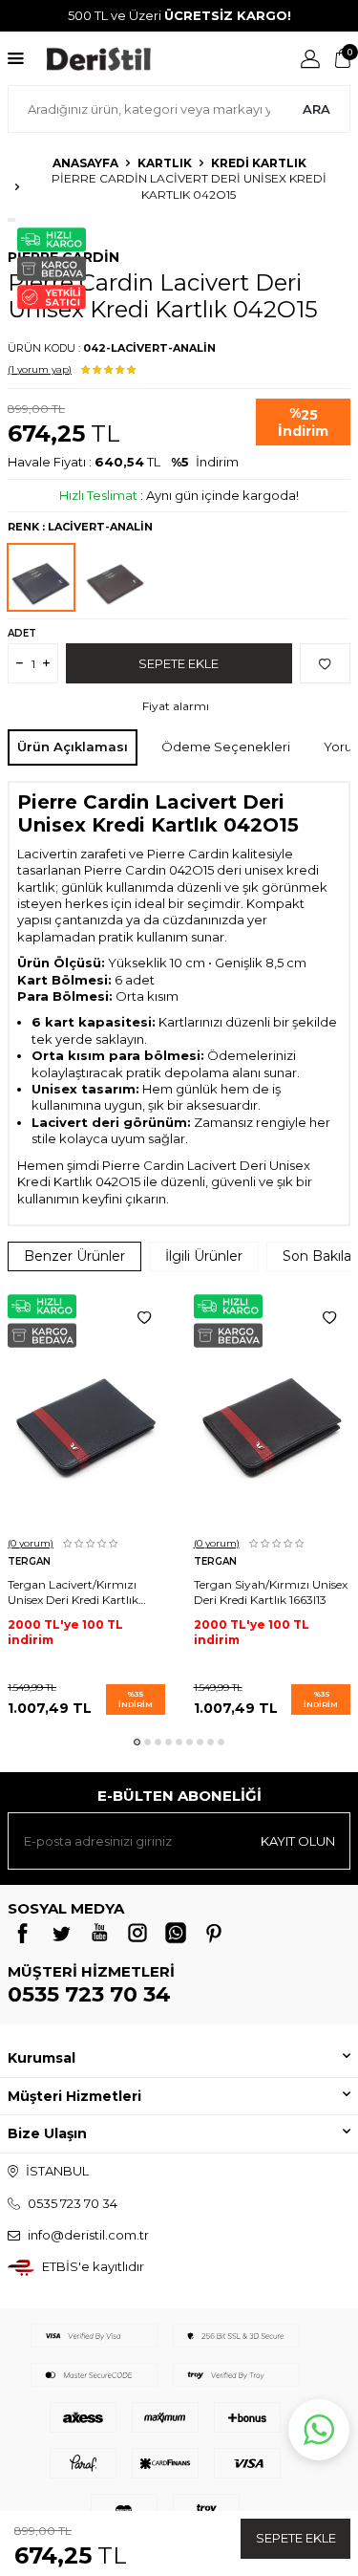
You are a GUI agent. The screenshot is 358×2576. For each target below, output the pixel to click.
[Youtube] (99, 1933)
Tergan (29, 1561)
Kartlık (165, 163)
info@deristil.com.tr (88, 2235)
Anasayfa (85, 163)
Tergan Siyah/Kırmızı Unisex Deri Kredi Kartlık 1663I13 (271, 1592)
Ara (316, 109)
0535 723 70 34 (89, 1994)
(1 (40, 369)
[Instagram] (137, 1933)
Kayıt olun (298, 1841)
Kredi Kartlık (259, 163)
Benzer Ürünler (74, 1256)
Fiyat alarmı (176, 706)
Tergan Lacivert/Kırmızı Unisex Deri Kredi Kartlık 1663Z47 (73, 1592)
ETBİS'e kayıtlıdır (93, 2266)
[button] (137, 1742)
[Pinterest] (214, 1933)
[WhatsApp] (176, 1933)
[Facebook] (23, 1933)
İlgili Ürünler (204, 1256)
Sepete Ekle (296, 2538)
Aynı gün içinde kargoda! (222, 495)
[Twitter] (61, 1933)
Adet (22, 633)
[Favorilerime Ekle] (144, 1318)
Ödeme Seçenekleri (226, 747)
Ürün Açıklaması (73, 747)
